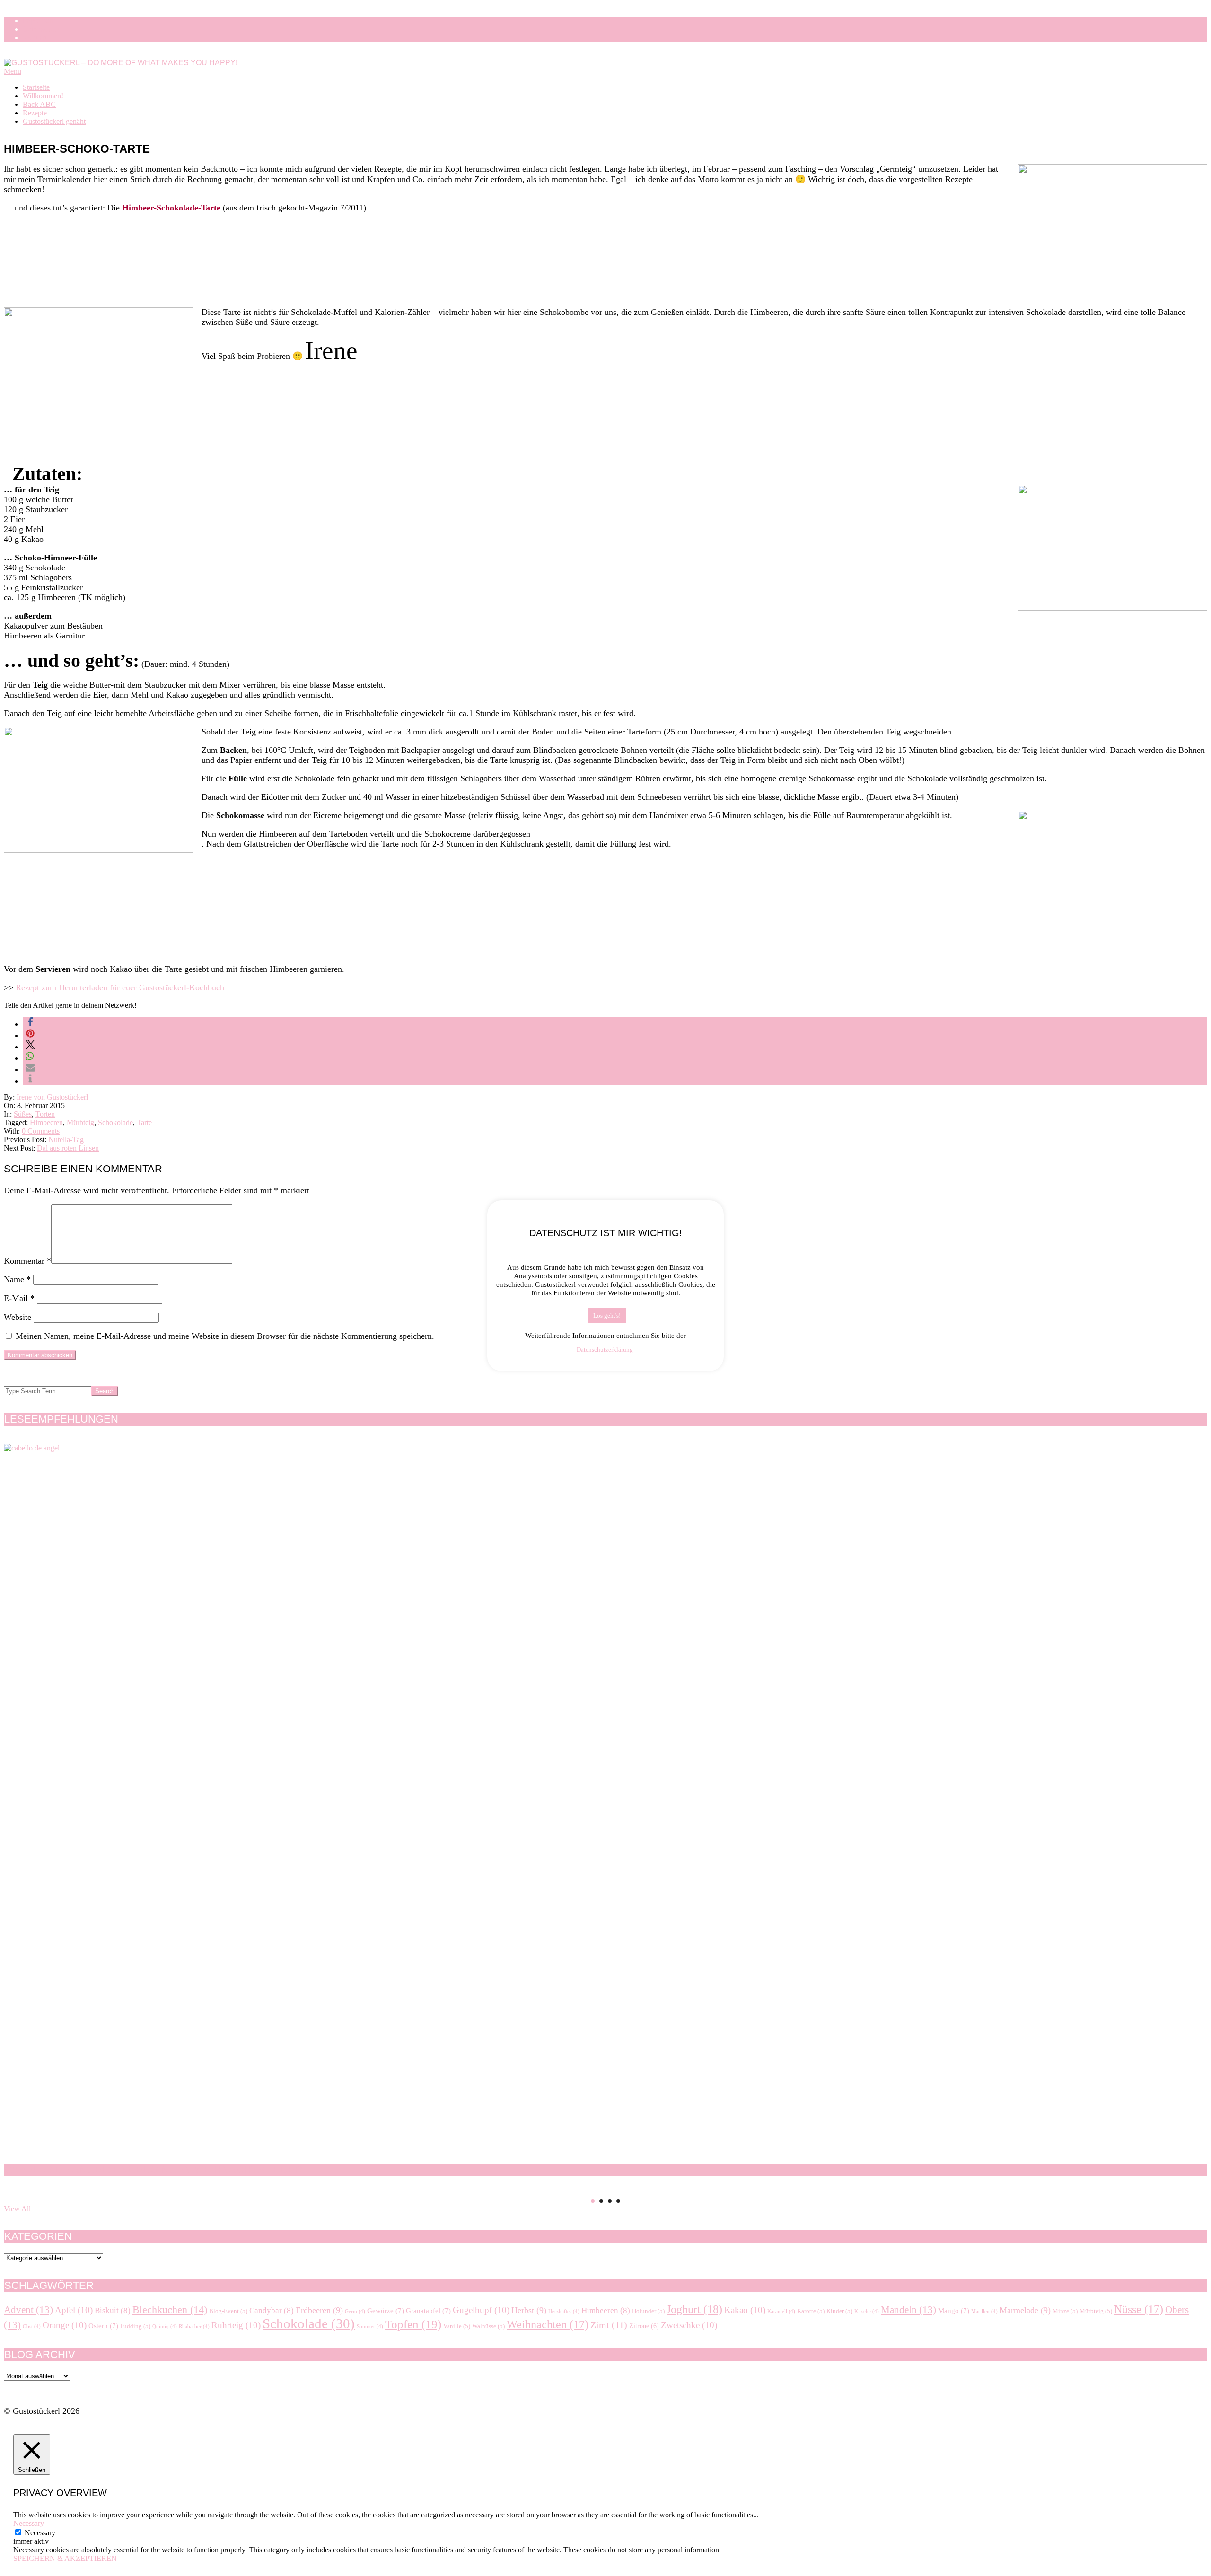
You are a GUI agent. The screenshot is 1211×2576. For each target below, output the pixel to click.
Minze (1065, 2311)
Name (17, 1279)
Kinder (839, 2311)
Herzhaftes (564, 2311)
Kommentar (27, 1261)
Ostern (103, 2326)
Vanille (457, 2326)
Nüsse (1139, 2309)
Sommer (370, 2327)
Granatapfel (428, 2310)
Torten (45, 1114)
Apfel (74, 2310)
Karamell (781, 2311)
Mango (954, 2310)
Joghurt (694, 2309)
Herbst (529, 2310)
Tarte (144, 1122)
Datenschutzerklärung (605, 1349)
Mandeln (908, 2310)
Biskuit (113, 2310)
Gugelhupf (481, 2310)
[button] (30, 1024)
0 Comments (41, 1131)
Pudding (135, 2326)
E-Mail (19, 1298)
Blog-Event (228, 2311)
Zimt (609, 2325)
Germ (355, 2311)
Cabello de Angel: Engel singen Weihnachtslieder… (158, 2170)
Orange (65, 2325)
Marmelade (1025, 2310)
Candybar (272, 2310)
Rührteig (236, 2325)
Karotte (811, 2311)
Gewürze (386, 2310)
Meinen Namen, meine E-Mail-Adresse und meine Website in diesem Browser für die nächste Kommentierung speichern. (225, 1336)
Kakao (745, 2310)
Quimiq (165, 2327)
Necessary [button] (29, 2523)
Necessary (40, 2533)
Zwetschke (689, 2325)
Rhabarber (194, 2327)
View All (17, 2209)
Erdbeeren (319, 2310)
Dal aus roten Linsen (68, 1148)
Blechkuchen (170, 2310)
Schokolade (115, 1122)
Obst (32, 2327)
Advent (28, 2310)
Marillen (984, 2311)
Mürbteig (80, 1122)
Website (18, 1317)
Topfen (413, 2324)
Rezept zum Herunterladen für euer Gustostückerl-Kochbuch (120, 987)
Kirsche (867, 2311)
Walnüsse (488, 2326)
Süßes (23, 1114)
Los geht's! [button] (607, 1315)
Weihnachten (548, 2324)
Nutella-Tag (66, 1140)
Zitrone (644, 2326)
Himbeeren (46, 1122)
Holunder (648, 2311)
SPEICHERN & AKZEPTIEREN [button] (65, 2558)
